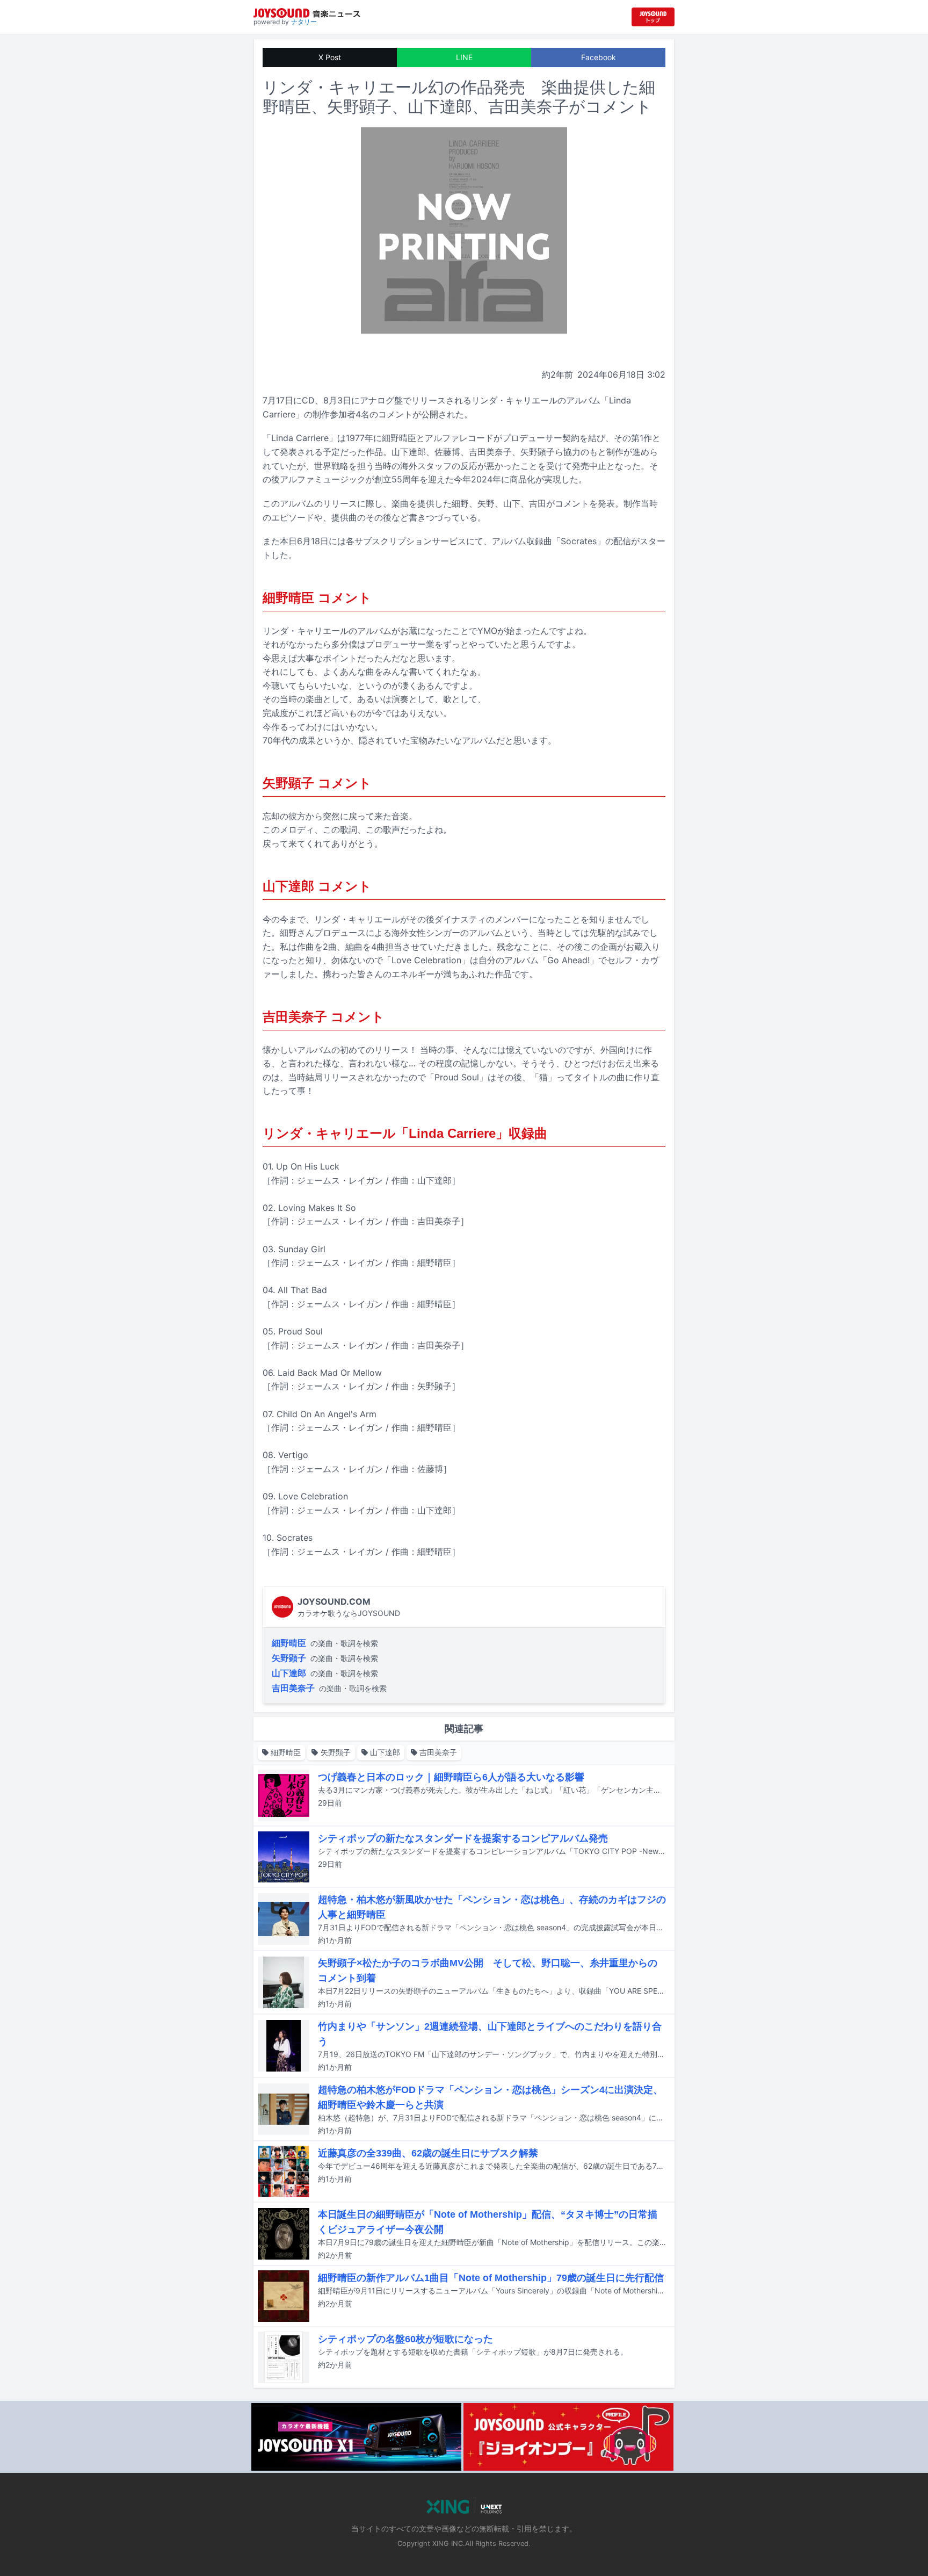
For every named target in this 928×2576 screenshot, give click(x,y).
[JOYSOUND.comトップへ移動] (653, 17)
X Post (330, 57)
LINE (464, 57)
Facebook (599, 57)
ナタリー (304, 22)
